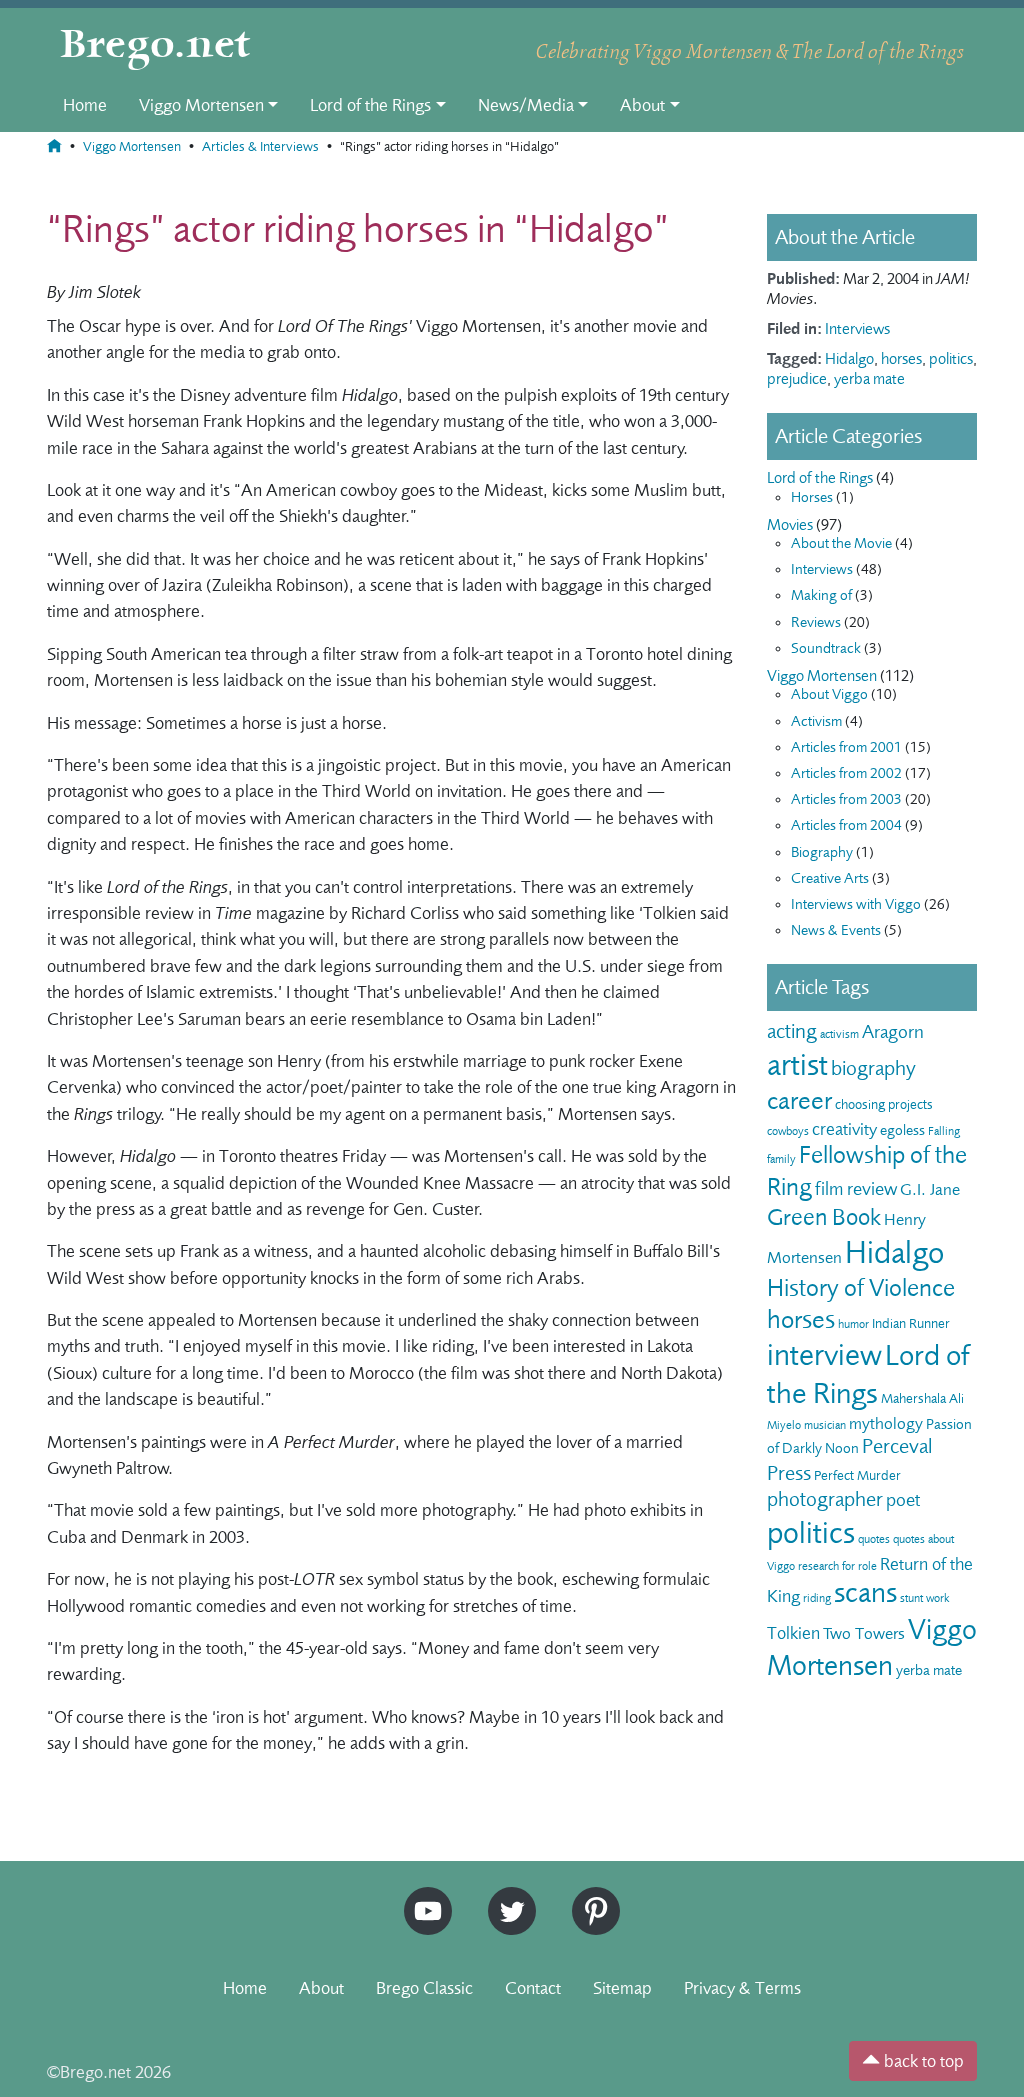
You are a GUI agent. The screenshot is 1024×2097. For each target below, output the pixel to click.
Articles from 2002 (846, 773)
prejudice (797, 379)
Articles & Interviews (260, 146)
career (799, 1100)
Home (85, 105)
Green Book (824, 1217)
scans (865, 1593)
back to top (922, 2061)
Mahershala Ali (922, 1398)
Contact (533, 1988)
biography (873, 1068)
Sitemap (622, 1988)
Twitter (505, 1895)
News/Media (526, 105)
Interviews (857, 329)
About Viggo (829, 694)
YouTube (423, 1895)
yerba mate (869, 379)
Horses (812, 497)
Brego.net (155, 46)
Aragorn (893, 1032)
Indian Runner (911, 1323)
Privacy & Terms (742, 1988)
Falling (944, 1131)
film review (856, 1189)
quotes (874, 1539)
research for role (837, 1566)
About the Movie (841, 543)
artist (797, 1065)
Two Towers (864, 1633)
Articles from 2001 (846, 747)
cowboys (788, 1131)
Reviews (816, 622)
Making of (821, 595)
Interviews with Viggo (856, 904)
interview (824, 1355)
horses (901, 359)
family (781, 1159)
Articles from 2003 (846, 799)
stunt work (925, 1598)
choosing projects (884, 1104)
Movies (790, 525)
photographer (825, 1499)
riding (817, 1598)
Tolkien (793, 1633)
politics (951, 359)
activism (839, 1034)
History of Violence (861, 1288)
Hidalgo (849, 359)
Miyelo (784, 1425)
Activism (816, 721)
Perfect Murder (857, 1475)
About (642, 105)
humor (853, 1324)
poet (903, 1500)
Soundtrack (826, 648)
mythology (886, 1423)
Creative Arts (830, 878)
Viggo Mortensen (201, 105)
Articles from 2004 (846, 825)
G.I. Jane (930, 1189)
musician (825, 1425)
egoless (902, 1130)
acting (792, 1031)
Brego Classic (424, 1988)
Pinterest (589, 1895)
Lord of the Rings (370, 105)
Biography (822, 852)
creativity (844, 1129)
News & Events (836, 930)
